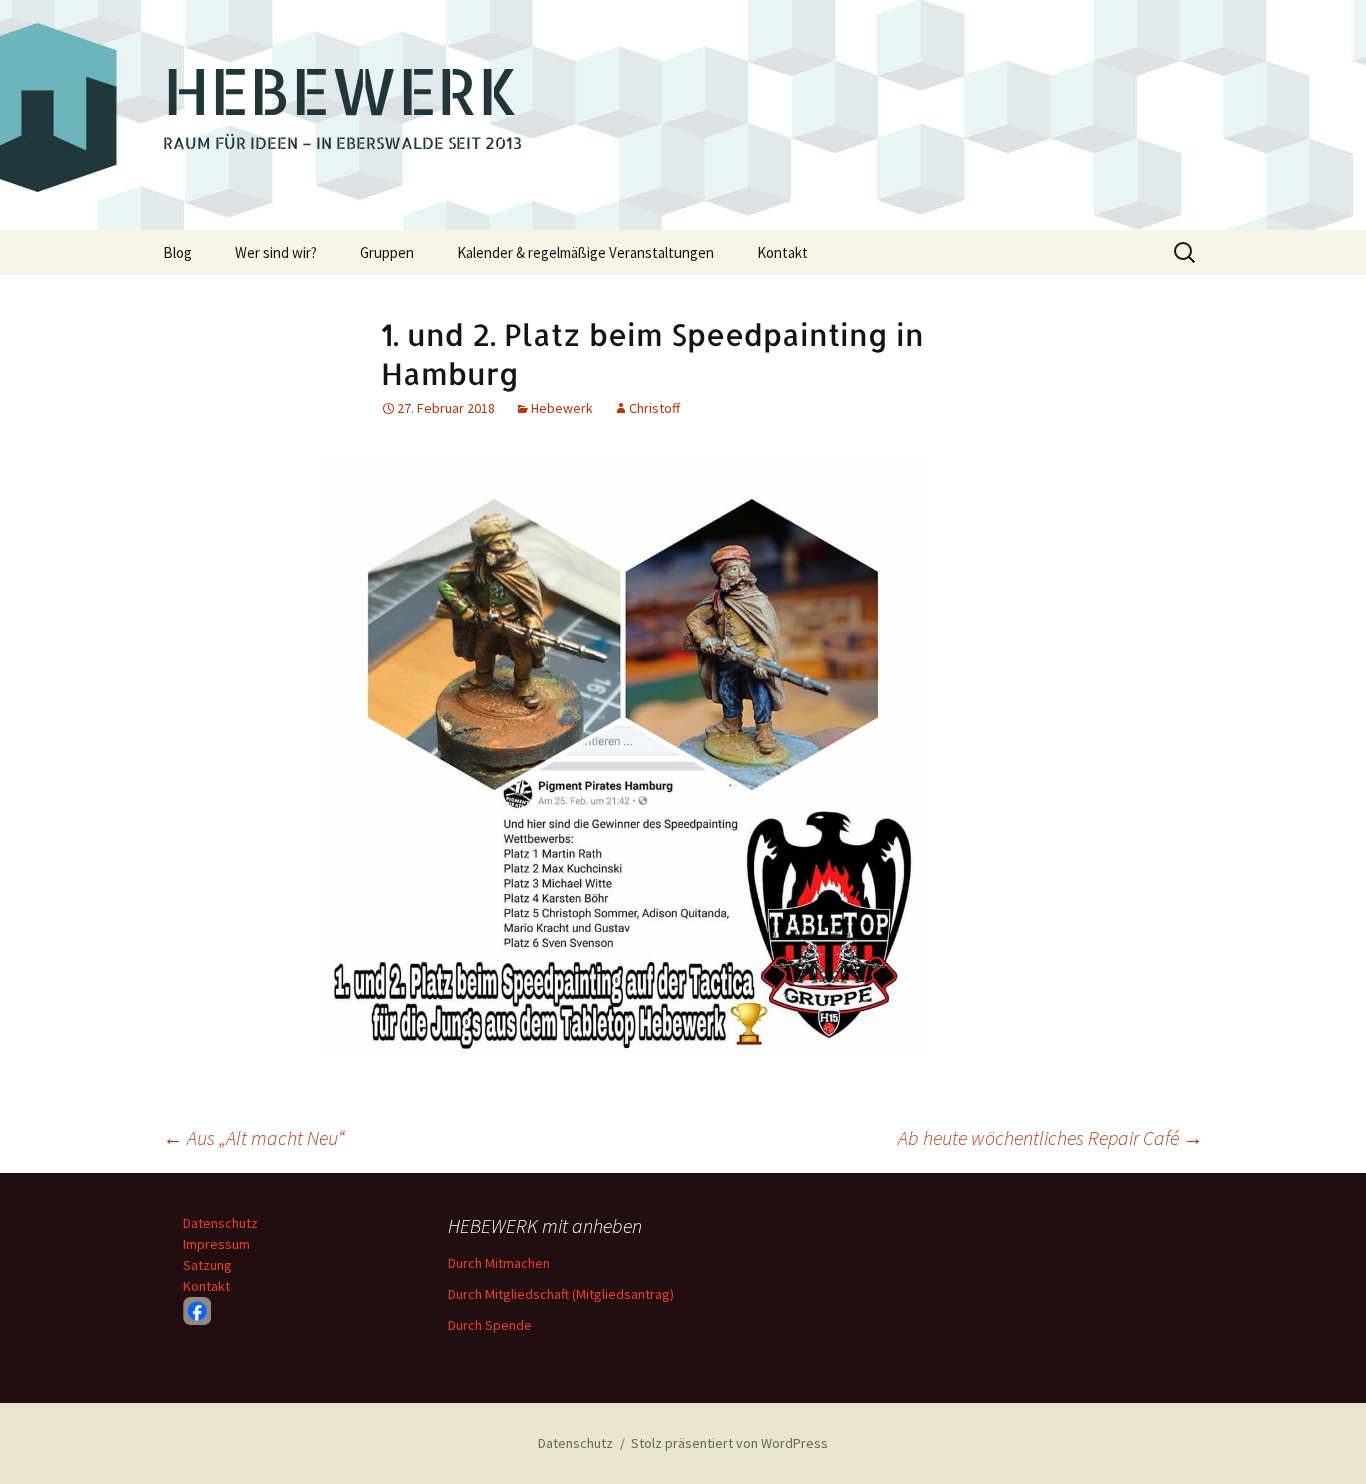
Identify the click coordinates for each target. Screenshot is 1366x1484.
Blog (177, 252)
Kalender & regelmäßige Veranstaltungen (585, 252)
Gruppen (387, 252)
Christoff (654, 408)
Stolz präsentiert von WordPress (729, 1443)
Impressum (216, 1244)
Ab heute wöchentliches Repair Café (1050, 1137)
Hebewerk (562, 408)
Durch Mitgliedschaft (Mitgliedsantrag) (561, 1294)
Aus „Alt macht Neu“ (254, 1137)
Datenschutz (220, 1223)
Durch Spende (490, 1325)
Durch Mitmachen (499, 1263)
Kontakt (782, 252)
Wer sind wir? (276, 252)
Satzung (207, 1265)
